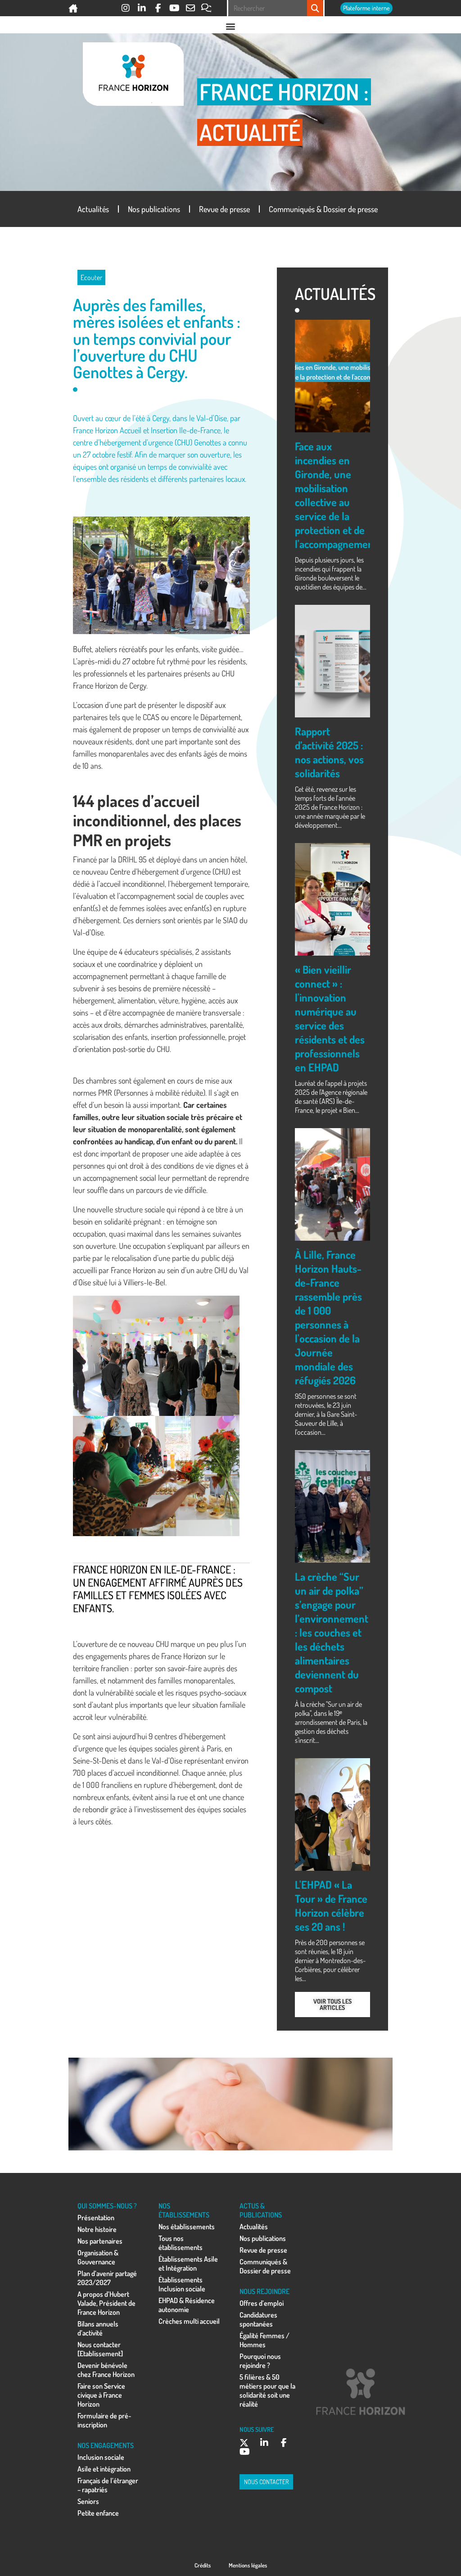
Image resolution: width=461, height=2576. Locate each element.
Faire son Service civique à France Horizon (101, 2395)
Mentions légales (248, 2565)
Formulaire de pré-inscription (104, 2420)
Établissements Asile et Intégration (188, 2263)
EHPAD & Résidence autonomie (187, 2305)
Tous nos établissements (181, 2243)
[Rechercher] (315, 8)
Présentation (96, 2218)
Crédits (203, 2565)
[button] (230, 26)
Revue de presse (224, 209)
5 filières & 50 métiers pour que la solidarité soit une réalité (267, 2390)
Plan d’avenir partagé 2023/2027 (107, 2278)
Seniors (88, 2501)
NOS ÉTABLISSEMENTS (184, 2210)
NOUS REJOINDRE (264, 2291)
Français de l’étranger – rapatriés (108, 2485)
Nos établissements (187, 2227)
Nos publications (154, 209)
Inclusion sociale (101, 2457)
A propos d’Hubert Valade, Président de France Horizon (106, 2303)
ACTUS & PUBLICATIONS (261, 2210)
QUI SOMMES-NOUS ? (107, 2206)
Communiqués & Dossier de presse (323, 209)
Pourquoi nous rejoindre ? (260, 2361)
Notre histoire (97, 2229)
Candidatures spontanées (258, 2319)
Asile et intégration (104, 2469)
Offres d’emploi (262, 2303)
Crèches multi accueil (189, 2321)
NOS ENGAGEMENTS (106, 2445)
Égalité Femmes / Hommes (264, 2340)
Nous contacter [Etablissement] (100, 2349)
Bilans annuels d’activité (98, 2328)
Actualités (93, 209)
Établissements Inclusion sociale (182, 2284)
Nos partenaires (100, 2241)
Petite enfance (98, 2513)
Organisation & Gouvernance (98, 2257)
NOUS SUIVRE (257, 2429)
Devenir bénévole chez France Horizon (106, 2370)
